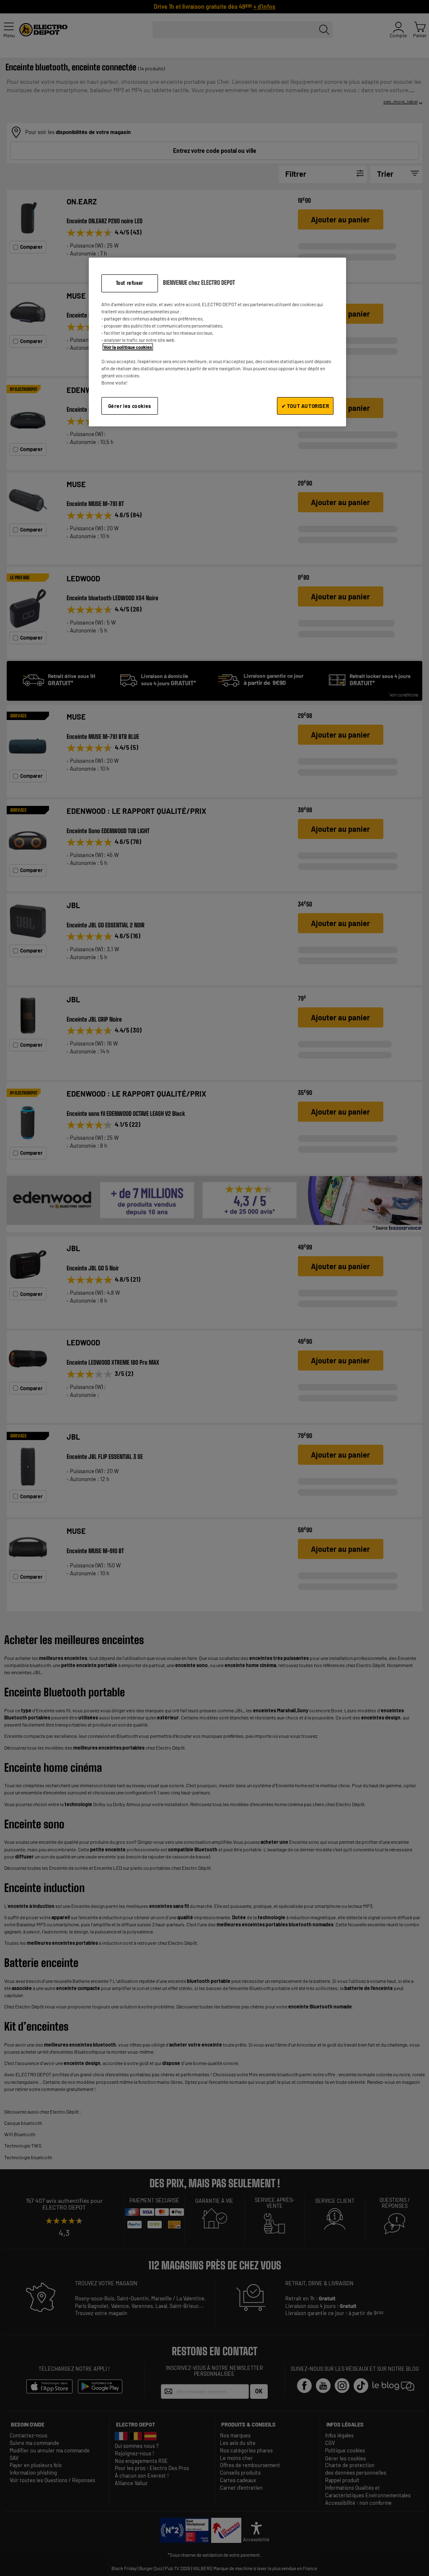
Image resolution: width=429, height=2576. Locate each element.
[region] (217, 342)
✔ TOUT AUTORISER (305, 406)
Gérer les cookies (130, 406)
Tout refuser (130, 283)
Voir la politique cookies (128, 347)
